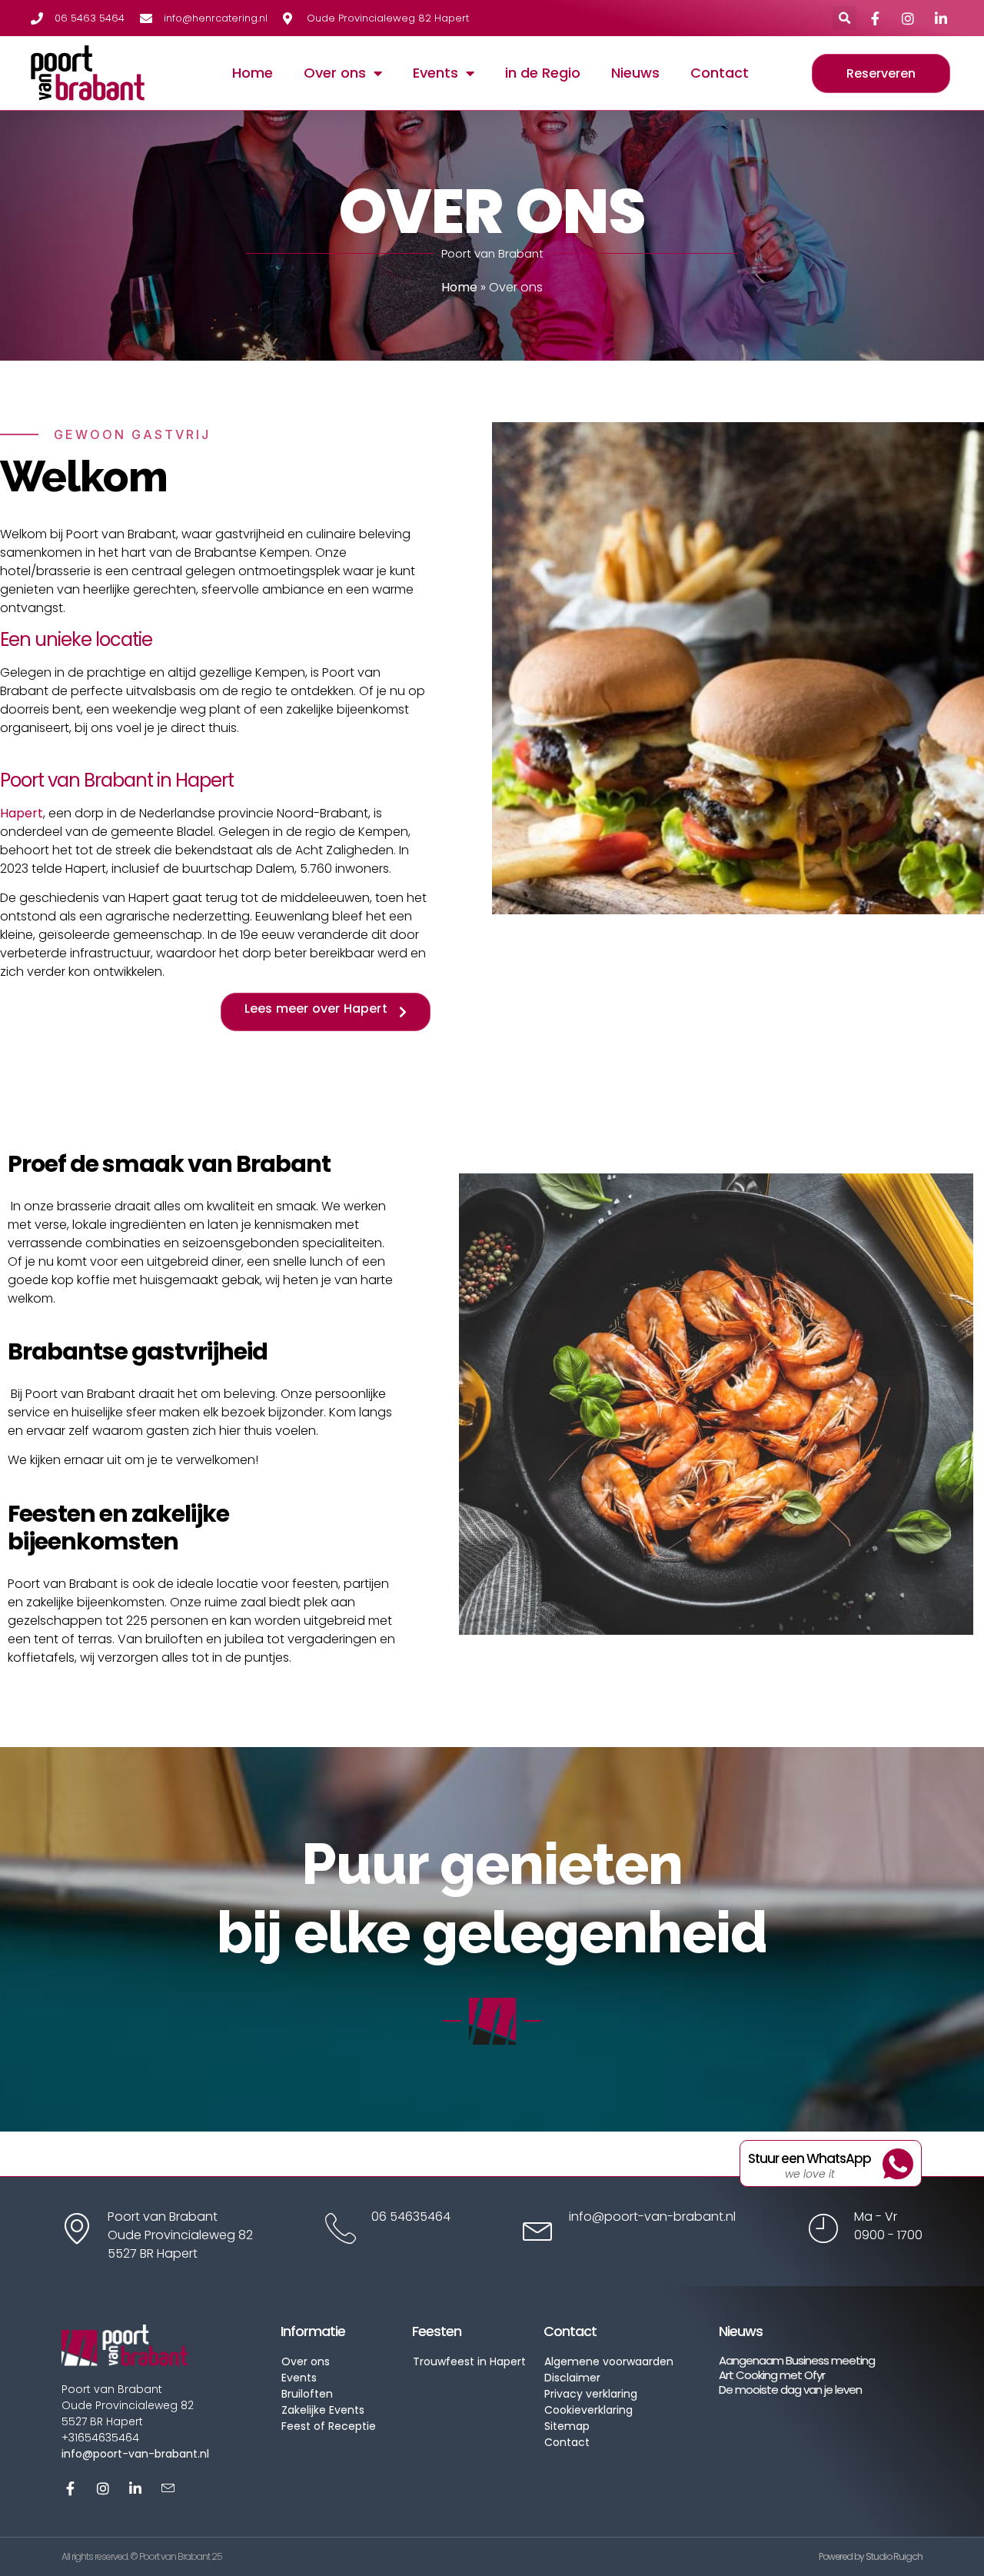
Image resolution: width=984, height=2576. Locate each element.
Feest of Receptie (329, 2426)
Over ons (335, 73)
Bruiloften (307, 2394)
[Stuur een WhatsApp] (898, 2164)
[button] (844, 18)
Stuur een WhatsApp (809, 2158)
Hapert (22, 813)
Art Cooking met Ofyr (772, 2375)
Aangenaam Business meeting (797, 2360)
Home (253, 73)
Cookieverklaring (588, 2410)
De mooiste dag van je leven (790, 2390)
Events (435, 73)
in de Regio (543, 73)
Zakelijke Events (323, 2410)
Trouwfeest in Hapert (469, 2361)
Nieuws (635, 73)
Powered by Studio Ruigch (871, 2556)
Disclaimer (572, 2378)
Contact (720, 73)
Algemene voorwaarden (609, 2361)
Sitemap (567, 2426)
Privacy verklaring (591, 2394)
